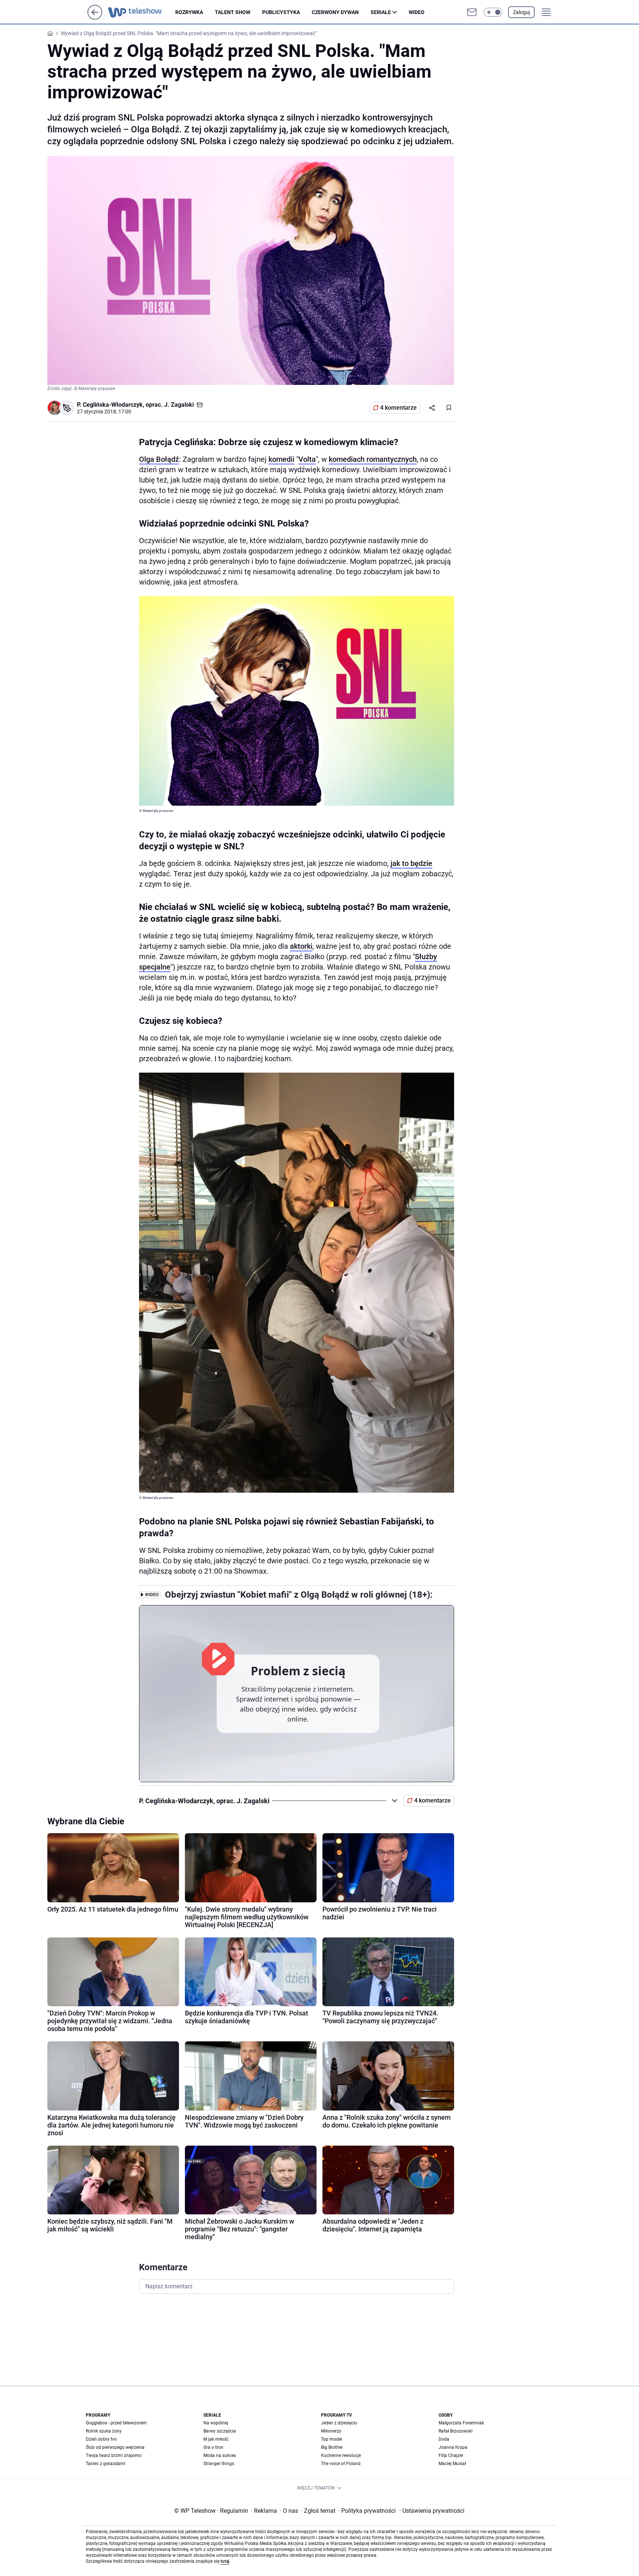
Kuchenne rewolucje (341, 2455)
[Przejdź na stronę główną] (95, 18)
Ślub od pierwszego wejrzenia (115, 2447)
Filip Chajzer (451, 2455)
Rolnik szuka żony (104, 2431)
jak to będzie (411, 863)
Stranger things (219, 2464)
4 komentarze (398, 408)
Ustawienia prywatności (432, 2511)
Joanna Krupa (453, 2447)
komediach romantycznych (373, 459)
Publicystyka (281, 12)
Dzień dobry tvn (101, 2439)
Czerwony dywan (335, 12)
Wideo (417, 12)
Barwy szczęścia (220, 2431)
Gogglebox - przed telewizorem (116, 2423)
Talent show (233, 12)
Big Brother (332, 2447)
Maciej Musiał (452, 2464)
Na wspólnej (216, 2423)
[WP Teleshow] (142, 12)
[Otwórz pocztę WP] (472, 12)
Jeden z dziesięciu (339, 2423)
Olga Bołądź (159, 459)
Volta (307, 459)
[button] (493, 12)
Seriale (381, 12)
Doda (444, 2439)
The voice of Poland (341, 2464)
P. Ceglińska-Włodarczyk (110, 405)
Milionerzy (331, 2431)
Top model (332, 2439)
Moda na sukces (220, 2455)
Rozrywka (189, 12)
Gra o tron (213, 2447)
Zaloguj (521, 12)
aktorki (301, 946)
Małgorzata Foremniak (461, 2423)
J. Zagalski (179, 405)
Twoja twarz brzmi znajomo (114, 2455)
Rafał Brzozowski (456, 2431)
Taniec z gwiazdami (106, 2464)
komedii (281, 459)
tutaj (225, 2561)
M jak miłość (216, 2439)
